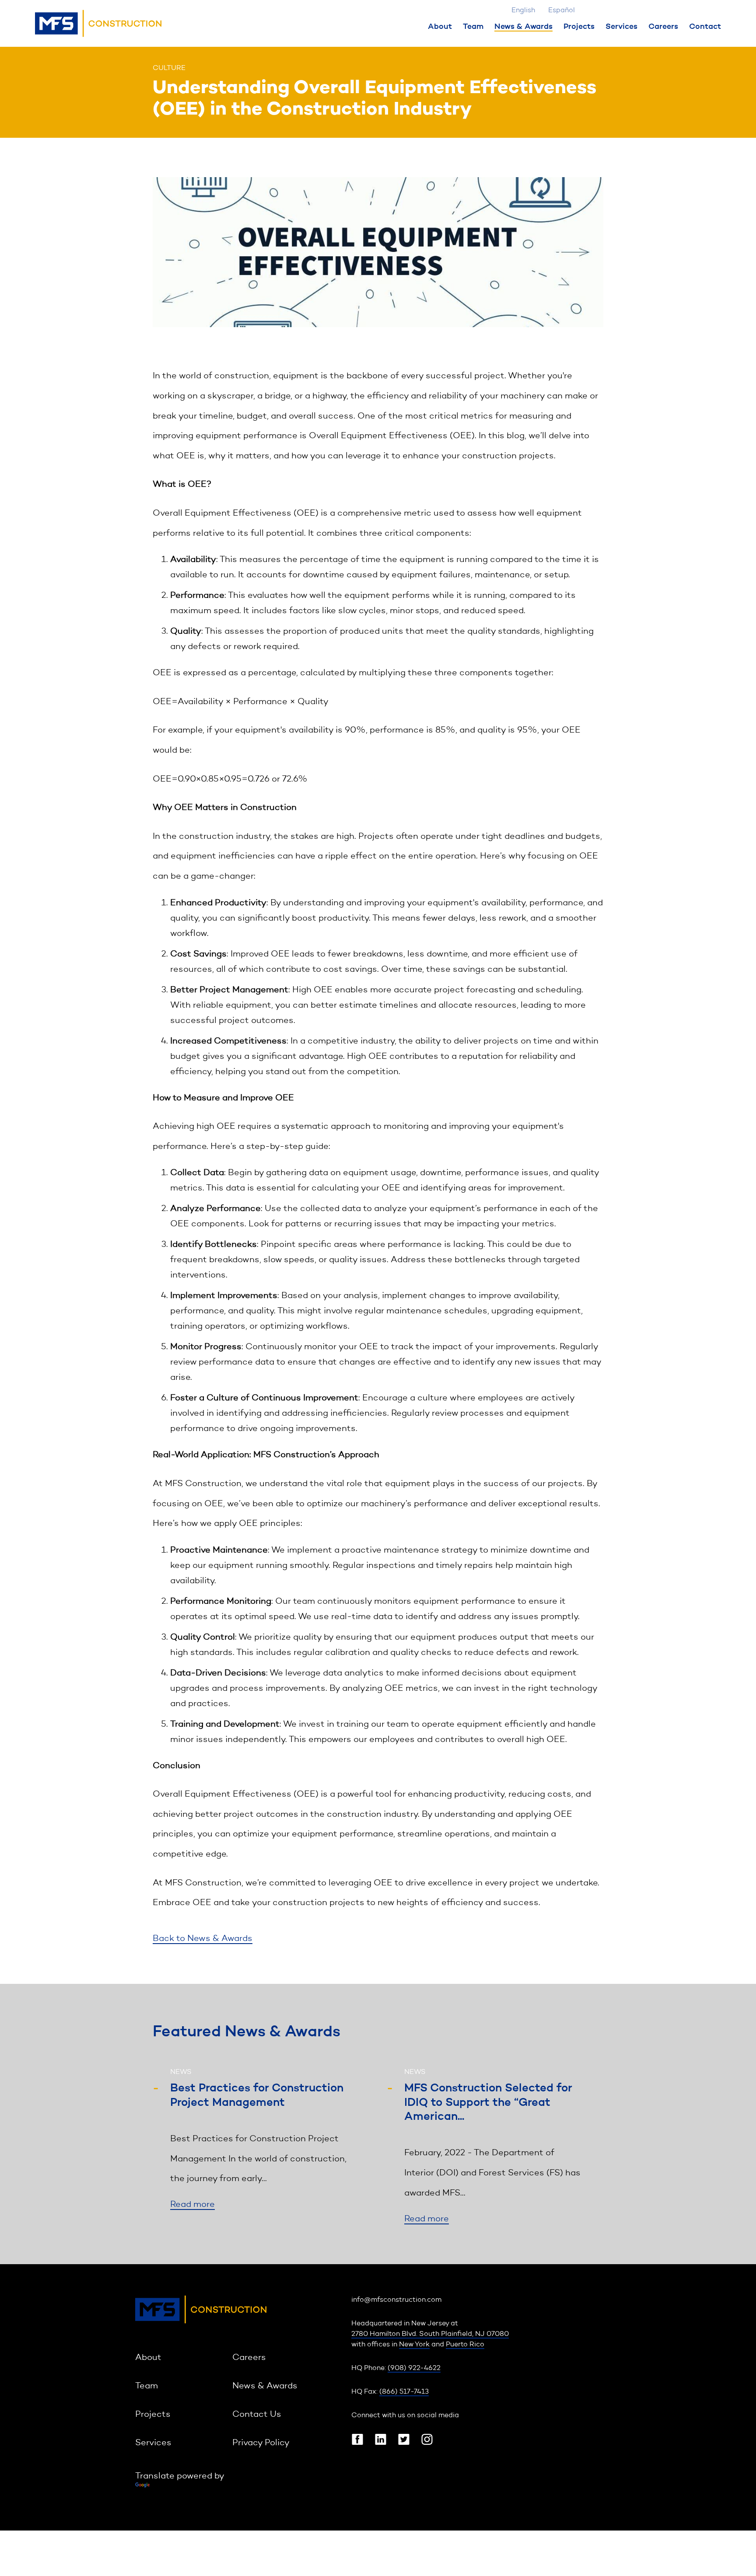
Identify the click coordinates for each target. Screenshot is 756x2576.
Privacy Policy (261, 2443)
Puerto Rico (465, 2345)
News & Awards (523, 27)
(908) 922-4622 (414, 2368)
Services (621, 27)
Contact (705, 27)
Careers (663, 27)
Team (473, 27)
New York (414, 2345)
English (523, 10)
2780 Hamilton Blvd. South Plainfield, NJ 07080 (430, 2334)
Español (562, 10)
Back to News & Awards (203, 1939)
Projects (579, 27)
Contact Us (257, 2415)
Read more (192, 2205)
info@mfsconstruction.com (396, 2300)
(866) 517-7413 (404, 2392)
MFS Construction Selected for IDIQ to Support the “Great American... (488, 2103)
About (440, 27)
